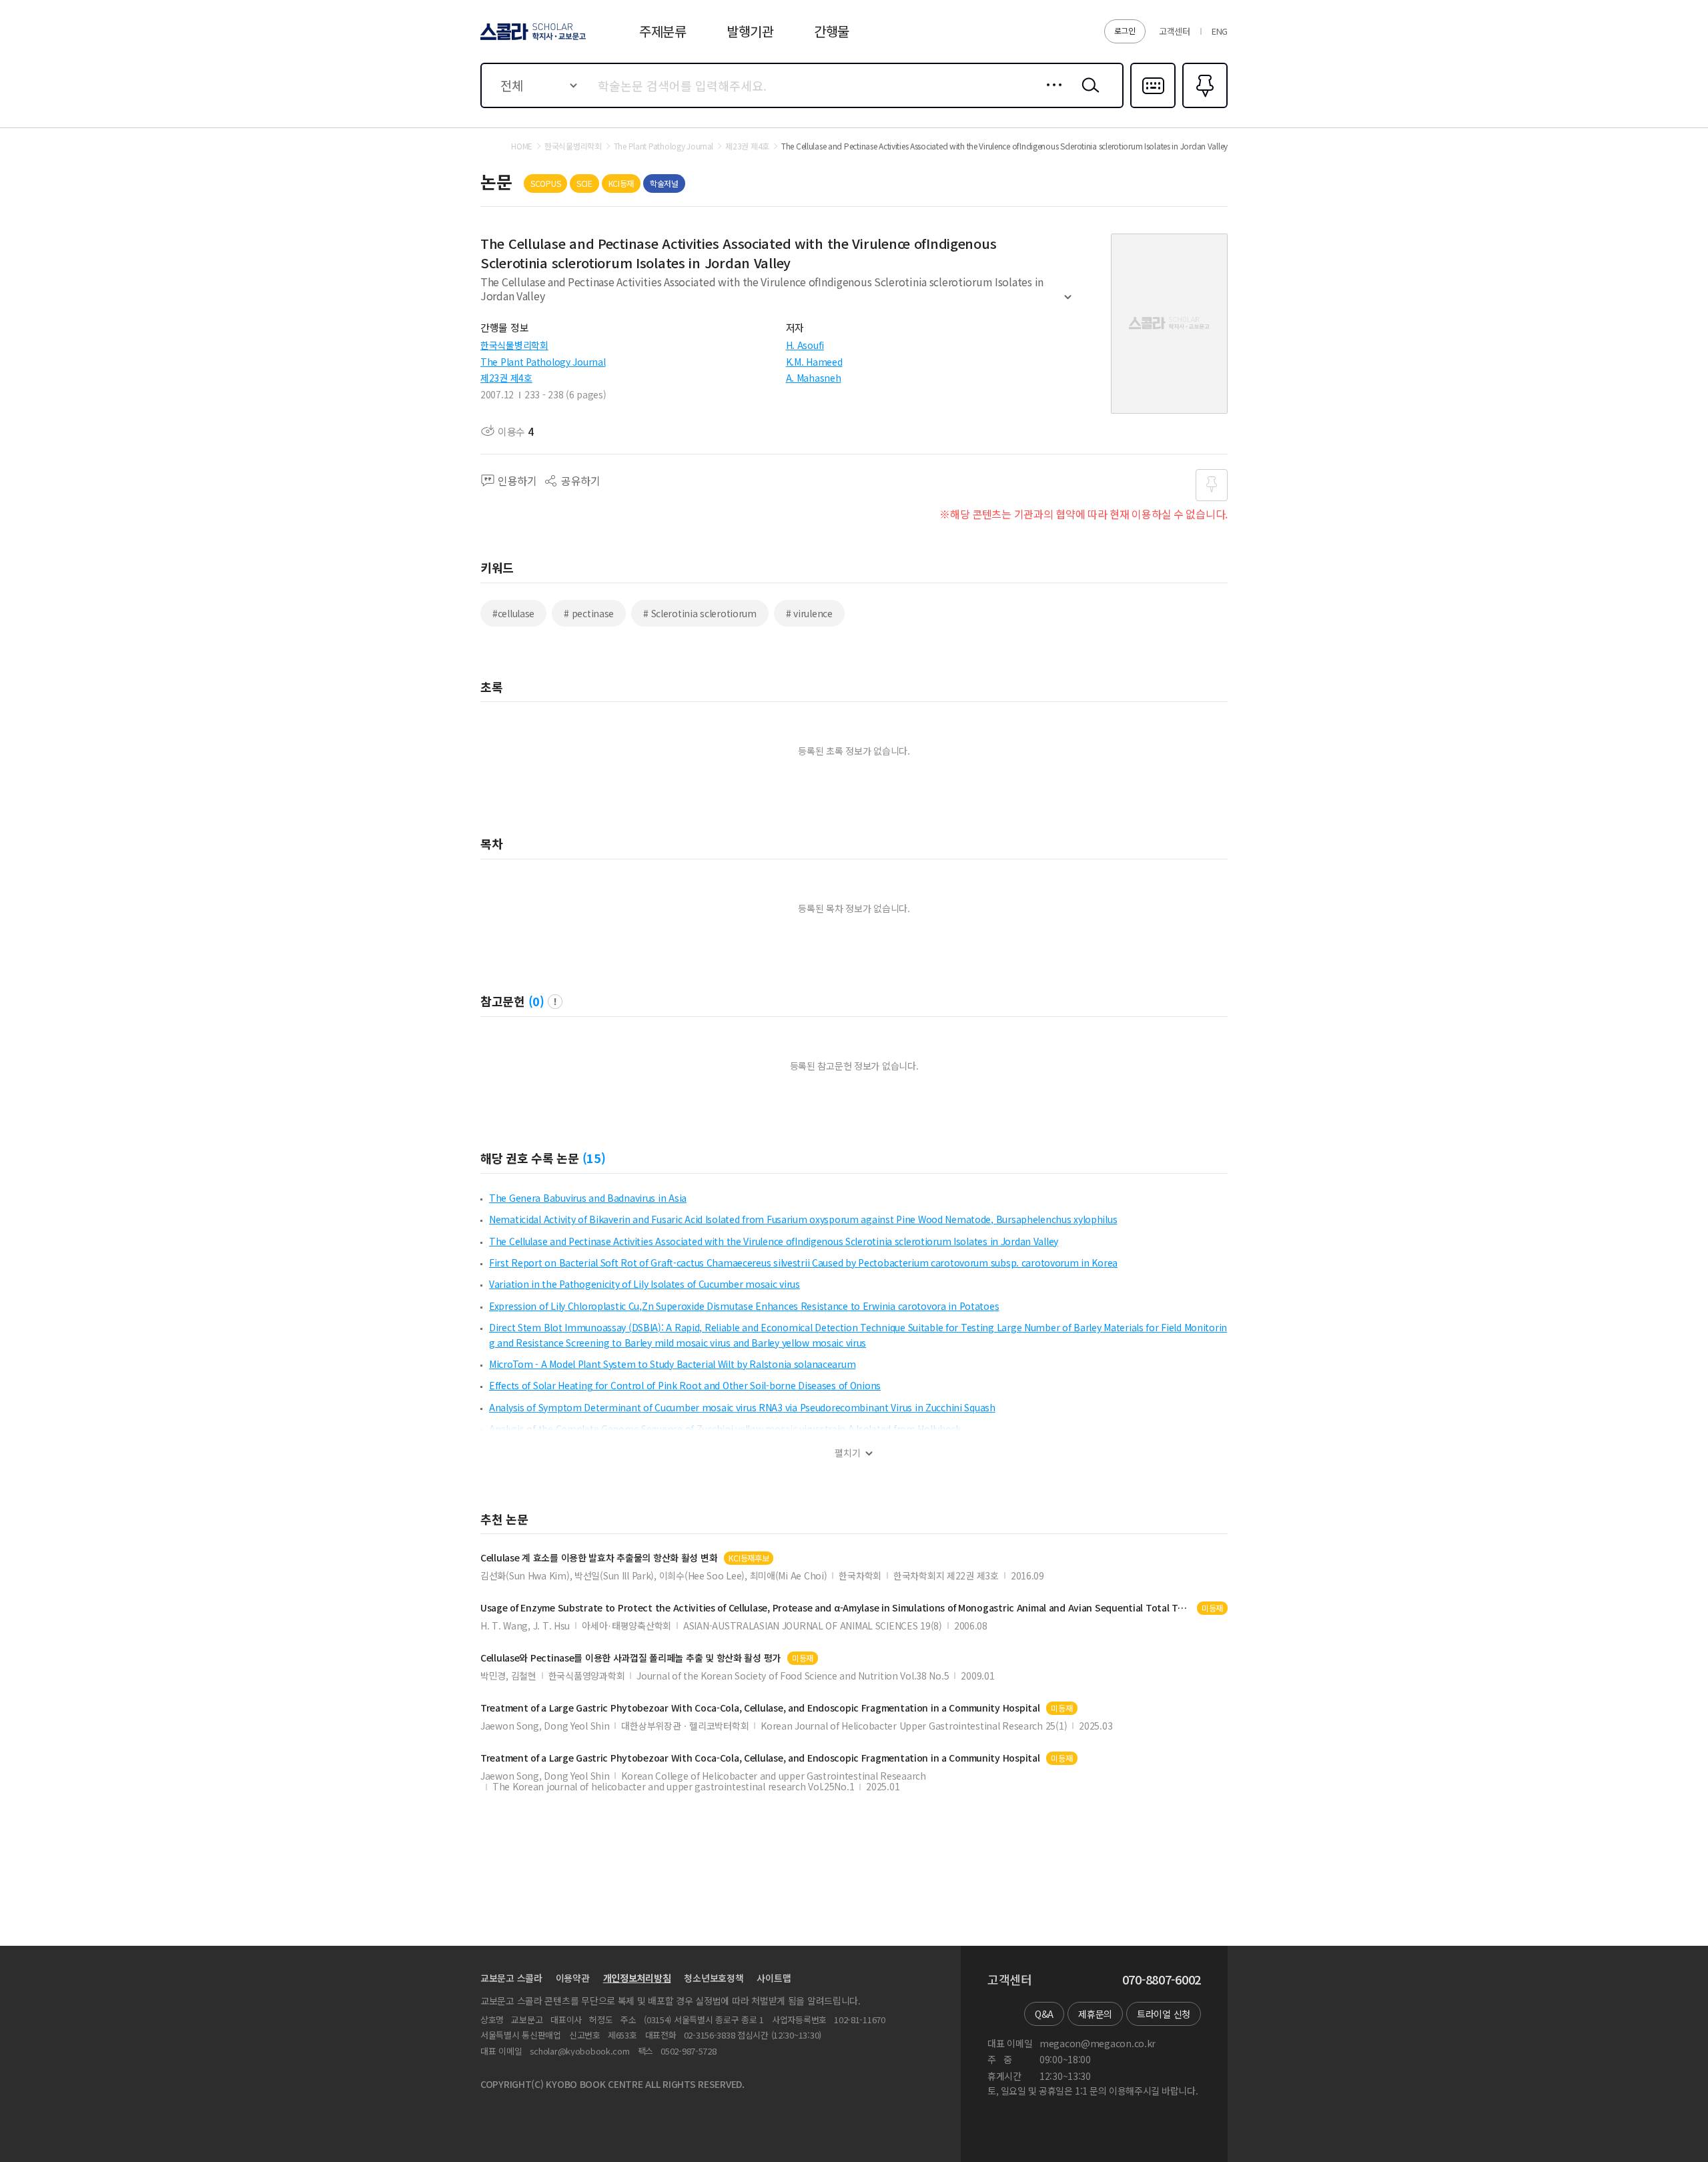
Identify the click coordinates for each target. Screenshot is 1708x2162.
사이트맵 (774, 1978)
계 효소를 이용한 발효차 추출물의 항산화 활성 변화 (599, 1558)
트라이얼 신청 (1164, 2014)
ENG (1220, 31)
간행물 (832, 31)
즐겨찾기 (1203, 107)
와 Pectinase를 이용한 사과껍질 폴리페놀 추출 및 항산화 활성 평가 (630, 1658)
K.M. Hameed (814, 362)
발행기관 (750, 31)
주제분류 (663, 31)
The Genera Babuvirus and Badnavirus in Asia (588, 1198)
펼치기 (1068, 303)
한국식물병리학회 (514, 345)
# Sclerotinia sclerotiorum (700, 613)
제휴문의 (1095, 2014)
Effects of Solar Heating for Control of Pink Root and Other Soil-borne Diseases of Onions (685, 1385)
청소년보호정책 (714, 1978)
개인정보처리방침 (637, 1978)
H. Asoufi (805, 345)
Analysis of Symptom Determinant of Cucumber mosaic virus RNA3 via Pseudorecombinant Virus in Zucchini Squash (742, 1407)
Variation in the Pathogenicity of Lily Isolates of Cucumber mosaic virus (645, 1284)
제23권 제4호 (506, 378)
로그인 (1125, 30)
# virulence (809, 613)
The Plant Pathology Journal (543, 362)
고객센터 (1175, 31)
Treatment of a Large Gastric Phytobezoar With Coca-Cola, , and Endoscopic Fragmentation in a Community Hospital (760, 1708)
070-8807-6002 (1162, 1980)
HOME (522, 146)
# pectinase (589, 613)
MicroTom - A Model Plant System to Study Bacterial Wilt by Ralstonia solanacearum (672, 1364)
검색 (1088, 95)
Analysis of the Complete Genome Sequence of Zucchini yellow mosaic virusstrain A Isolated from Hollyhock (725, 1429)
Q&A (1044, 2014)
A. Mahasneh (814, 378)
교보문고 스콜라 (511, 1978)
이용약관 (573, 1978)
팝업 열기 (555, 1002)
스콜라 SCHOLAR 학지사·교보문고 (532, 39)
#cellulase (513, 613)
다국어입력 (1153, 107)
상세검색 (1050, 95)
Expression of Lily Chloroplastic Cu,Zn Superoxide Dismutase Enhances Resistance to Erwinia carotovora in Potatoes (744, 1306)
